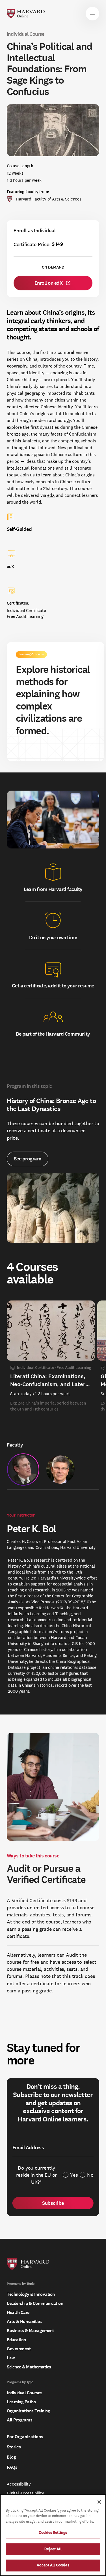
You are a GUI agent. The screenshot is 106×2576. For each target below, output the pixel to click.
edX (51, 495)
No (90, 2175)
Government (19, 2349)
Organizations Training (28, 2411)
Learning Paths (21, 2402)
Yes (74, 2175)
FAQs (12, 2467)
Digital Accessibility (25, 2493)
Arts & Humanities (24, 2321)
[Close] (99, 2502)
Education (16, 2340)
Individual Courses (24, 2393)
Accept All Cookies (53, 2565)
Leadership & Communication (35, 2303)
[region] (53, 2535)
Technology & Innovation (31, 2294)
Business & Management (30, 2331)
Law (11, 2358)
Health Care (18, 2312)
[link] (53, 283)
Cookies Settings (53, 2533)
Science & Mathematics (29, 2367)
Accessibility (19, 2484)
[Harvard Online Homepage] (26, 14)
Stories (14, 2447)
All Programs (20, 2420)
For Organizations (25, 2437)
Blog (11, 2457)
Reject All (53, 2549)
